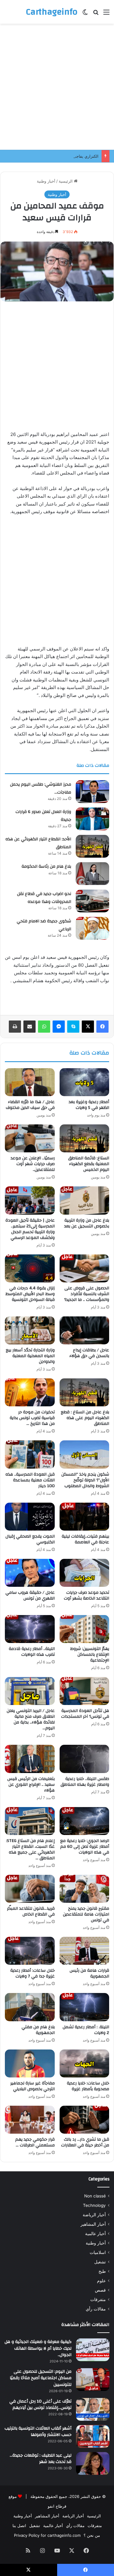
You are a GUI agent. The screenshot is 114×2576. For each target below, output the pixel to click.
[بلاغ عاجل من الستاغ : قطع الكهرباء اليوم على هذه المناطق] (85, 1392)
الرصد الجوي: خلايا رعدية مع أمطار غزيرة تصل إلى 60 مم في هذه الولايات (85, 1847)
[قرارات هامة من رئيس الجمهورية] (85, 1951)
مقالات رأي (96, 2309)
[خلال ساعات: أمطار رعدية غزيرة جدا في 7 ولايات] (30, 1951)
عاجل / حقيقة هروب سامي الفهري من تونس (30, 1595)
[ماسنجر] (59, 1027)
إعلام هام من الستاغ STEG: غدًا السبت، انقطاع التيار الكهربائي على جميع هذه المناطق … (30, 1849)
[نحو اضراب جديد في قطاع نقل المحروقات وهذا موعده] (92, 901)
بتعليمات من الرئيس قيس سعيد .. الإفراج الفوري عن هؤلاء (31, 1785)
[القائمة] (106, 14)
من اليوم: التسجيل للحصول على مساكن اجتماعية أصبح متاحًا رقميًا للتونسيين (41, 2378)
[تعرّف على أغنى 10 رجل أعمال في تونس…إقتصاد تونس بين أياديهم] (93, 2409)
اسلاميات (98, 2252)
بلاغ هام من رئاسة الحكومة (46, 866)
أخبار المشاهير (93, 2224)
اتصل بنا (19, 2526)
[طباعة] (15, 1027)
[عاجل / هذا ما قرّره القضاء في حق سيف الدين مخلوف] (30, 1082)
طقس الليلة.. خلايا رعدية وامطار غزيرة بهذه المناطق (85, 1782)
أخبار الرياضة (94, 2215)
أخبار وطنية (46, 181)
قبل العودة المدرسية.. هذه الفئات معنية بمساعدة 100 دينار (30, 1480)
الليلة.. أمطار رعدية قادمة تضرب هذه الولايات (32, 1652)
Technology (94, 2205)
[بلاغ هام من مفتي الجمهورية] (30, 2007)
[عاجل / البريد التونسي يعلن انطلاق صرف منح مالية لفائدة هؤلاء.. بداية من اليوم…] (30, 1691)
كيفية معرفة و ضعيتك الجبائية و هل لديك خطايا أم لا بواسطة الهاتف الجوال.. (38, 2348)
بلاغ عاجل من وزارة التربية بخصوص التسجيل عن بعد (87, 1223)
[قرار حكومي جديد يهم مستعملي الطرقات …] (30, 2120)
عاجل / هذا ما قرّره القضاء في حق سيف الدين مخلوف (30, 1105)
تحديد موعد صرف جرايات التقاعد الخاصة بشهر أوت (86, 1595)
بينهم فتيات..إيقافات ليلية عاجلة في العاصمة (85, 1539)
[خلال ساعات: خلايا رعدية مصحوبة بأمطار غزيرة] (85, 2063)
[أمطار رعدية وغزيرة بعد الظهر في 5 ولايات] (85, 1082)
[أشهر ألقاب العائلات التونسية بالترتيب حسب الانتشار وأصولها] (93, 2436)
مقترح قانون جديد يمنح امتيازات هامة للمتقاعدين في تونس (86, 1914)
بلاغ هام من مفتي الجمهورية (38, 2030)
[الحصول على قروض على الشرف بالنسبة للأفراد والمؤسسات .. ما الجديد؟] (85, 1268)
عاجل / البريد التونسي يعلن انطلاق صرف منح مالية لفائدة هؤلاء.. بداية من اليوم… (31, 1719)
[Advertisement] (57, 87)
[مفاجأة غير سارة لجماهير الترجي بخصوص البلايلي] (30, 2063)
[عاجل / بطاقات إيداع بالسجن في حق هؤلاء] (85, 1330)
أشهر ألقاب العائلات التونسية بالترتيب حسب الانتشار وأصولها (38, 2432)
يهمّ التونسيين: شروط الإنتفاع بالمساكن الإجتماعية (90, 1655)
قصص (100, 2290)
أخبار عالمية (95, 2234)
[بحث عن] (96, 14)
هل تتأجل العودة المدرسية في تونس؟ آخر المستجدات (85, 1714)
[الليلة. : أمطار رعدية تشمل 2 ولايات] (85, 2007)
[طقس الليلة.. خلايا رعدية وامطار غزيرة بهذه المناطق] (85, 1759)
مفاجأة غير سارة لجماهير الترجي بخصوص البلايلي (33, 2086)
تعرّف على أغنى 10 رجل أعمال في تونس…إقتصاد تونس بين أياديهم (40, 2405)
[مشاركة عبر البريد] (29, 1027)
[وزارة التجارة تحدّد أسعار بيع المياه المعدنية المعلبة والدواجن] (30, 1330)
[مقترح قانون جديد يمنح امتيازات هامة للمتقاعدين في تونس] (85, 1889)
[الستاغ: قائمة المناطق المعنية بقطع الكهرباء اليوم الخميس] (85, 1138)
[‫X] (88, 1027)
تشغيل (100, 2262)
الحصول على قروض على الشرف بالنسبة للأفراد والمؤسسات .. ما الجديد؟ (87, 1294)
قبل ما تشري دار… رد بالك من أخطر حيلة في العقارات (85, 2142)
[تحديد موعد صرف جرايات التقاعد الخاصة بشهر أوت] (85, 1573)
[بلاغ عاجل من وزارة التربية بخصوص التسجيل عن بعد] (85, 1200)
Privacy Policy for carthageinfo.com (47, 2535)
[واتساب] (44, 1027)
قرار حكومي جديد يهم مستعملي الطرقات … (35, 2142)
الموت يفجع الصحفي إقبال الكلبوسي (30, 1539)
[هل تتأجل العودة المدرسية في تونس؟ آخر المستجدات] (85, 1691)
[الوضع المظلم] (85, 14)
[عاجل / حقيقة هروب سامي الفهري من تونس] (30, 1573)
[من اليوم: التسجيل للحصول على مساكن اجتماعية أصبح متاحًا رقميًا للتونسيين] (93, 2380)
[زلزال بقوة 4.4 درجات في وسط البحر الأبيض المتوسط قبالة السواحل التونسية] (30, 1268)
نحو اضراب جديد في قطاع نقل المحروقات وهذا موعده (44, 898)
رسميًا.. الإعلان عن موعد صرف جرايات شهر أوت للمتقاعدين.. (33, 1164)
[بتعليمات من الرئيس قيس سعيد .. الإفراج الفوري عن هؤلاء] (30, 1759)
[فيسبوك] (102, 1027)
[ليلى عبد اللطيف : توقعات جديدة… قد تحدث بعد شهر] (93, 2463)
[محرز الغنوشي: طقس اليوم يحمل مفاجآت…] (92, 792)
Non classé (95, 2196)
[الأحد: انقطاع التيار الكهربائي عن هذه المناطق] (92, 846)
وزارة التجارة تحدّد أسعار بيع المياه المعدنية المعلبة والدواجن (30, 1356)
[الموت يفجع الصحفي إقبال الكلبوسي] (30, 1517)
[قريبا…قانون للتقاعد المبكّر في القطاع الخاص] (30, 1889)
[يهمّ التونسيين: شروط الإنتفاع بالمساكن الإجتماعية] (85, 1629)
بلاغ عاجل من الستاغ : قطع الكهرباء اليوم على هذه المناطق (85, 1418)
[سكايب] (73, 1027)
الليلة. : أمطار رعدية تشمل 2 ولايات (86, 2030)
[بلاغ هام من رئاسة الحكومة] (92, 874)
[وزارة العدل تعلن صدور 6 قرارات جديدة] (92, 819)
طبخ (102, 2271)
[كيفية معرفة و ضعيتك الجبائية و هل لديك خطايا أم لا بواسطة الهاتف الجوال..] (93, 2350)
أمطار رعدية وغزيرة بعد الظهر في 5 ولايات (89, 1105)
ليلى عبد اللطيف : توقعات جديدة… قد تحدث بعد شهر (41, 2459)
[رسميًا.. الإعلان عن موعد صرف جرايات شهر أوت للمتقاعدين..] (30, 1138)
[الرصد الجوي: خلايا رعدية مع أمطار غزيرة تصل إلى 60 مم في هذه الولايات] (85, 1821)
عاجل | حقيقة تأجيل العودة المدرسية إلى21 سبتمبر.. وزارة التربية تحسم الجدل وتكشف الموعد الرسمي (30, 1229)
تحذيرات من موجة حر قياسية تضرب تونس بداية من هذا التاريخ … (32, 1418)
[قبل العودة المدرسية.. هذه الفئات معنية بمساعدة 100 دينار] (30, 1454)
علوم (101, 2281)
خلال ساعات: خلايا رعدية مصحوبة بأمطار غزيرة (88, 2086)
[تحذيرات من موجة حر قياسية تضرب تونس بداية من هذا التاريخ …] (30, 1392)
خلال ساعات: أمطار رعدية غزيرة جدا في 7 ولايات (33, 1973)
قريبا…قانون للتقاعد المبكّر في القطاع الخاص (31, 1911)
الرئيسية (66, 181)
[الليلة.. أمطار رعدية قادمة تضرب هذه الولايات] (30, 1629)
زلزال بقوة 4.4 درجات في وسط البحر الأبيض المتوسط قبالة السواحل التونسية (30, 1294)
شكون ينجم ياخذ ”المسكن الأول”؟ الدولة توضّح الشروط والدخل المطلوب (85, 1480)
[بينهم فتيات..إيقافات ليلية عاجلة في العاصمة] (85, 1517)
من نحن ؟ (92, 2535)
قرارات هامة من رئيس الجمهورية (89, 1973)
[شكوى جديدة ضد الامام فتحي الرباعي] (92, 928)
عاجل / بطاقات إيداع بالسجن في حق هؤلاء (89, 1353)
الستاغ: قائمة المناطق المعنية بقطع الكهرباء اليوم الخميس (89, 1164)
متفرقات (98, 2300)
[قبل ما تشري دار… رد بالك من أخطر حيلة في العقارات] (85, 2120)
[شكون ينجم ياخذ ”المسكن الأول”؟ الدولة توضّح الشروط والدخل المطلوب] (85, 1454)
